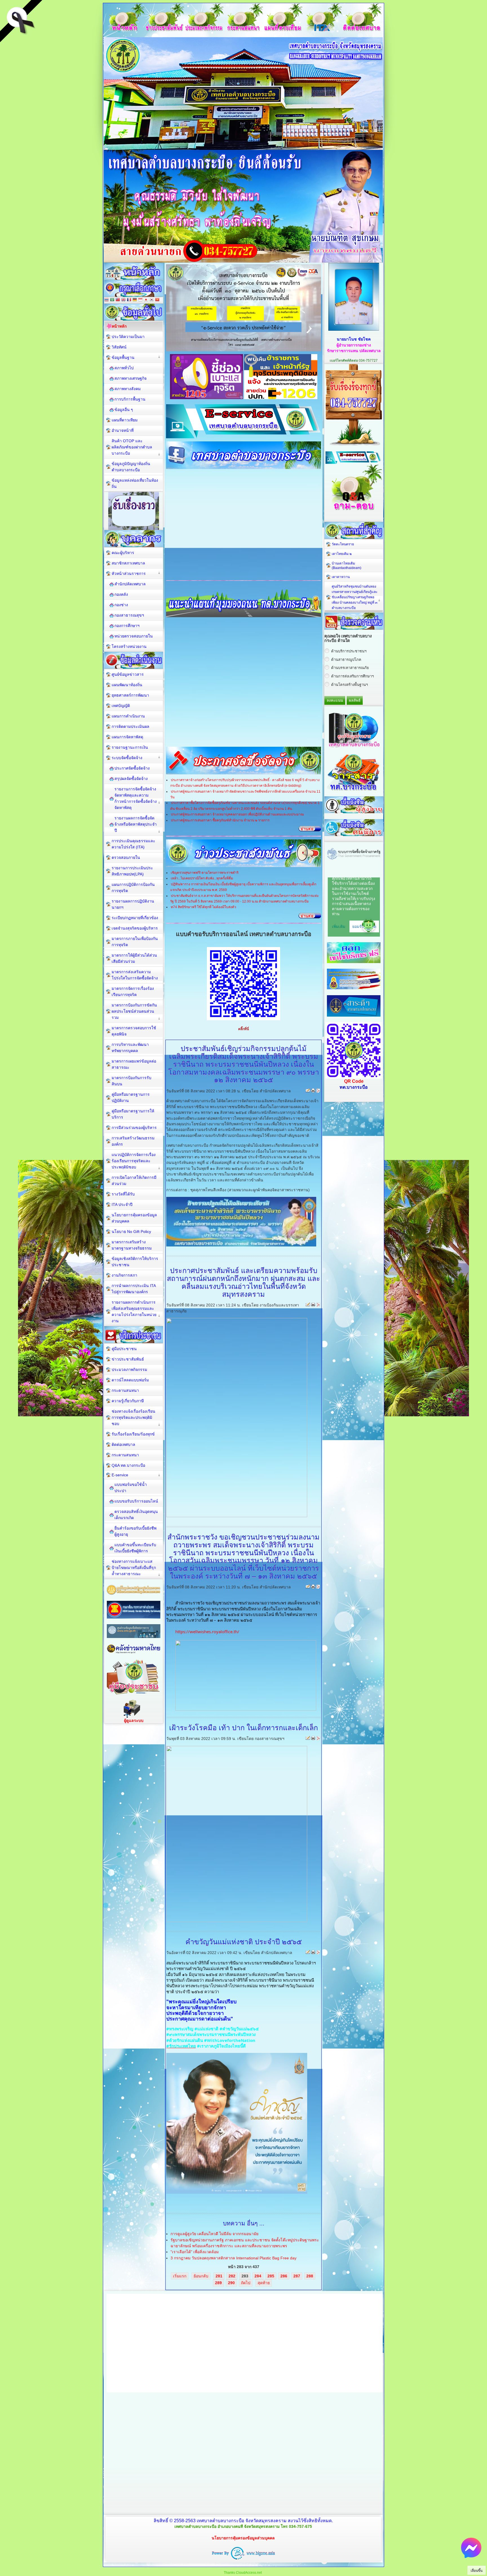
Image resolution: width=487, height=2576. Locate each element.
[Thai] (107, 300)
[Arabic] (112, 300)
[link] (180, 2029)
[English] (123, 300)
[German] (135, 300)
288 (310, 2276)
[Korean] (152, 300)
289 (218, 2283)
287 (297, 2276)
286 (284, 2276)
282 (232, 2276)
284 (258, 2276)
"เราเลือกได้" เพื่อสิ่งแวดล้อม (195, 2252)
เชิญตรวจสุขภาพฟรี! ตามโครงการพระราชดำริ (205, 873)
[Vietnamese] (157, 300)
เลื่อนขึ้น (477, 2571)
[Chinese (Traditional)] (118, 300)
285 (271, 2276)
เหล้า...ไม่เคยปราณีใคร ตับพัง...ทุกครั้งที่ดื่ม (202, 878)
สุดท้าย (264, 2283)
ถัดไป (246, 2283)
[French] (129, 300)
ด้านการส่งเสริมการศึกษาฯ (352, 676)
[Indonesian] (140, 300)
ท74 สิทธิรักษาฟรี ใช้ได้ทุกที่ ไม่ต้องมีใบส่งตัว (203, 907)
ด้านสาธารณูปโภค (346, 660)
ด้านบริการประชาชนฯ (349, 651)
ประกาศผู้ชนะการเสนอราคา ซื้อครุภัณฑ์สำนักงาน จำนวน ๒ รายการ (220, 820)
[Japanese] (146, 300)
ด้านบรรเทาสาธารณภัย (350, 668)
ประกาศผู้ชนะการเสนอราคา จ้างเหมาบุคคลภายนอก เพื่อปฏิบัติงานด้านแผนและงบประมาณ (237, 814)
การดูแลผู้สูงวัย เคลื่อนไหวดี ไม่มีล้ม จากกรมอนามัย (214, 2234)
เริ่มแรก (180, 2276)
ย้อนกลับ (201, 2276)
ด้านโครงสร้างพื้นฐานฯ (349, 685)
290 (231, 2283)
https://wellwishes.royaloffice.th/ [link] (207, 1632)
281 (219, 2276)
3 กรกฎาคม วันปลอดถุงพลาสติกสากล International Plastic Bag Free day (233, 2258)
